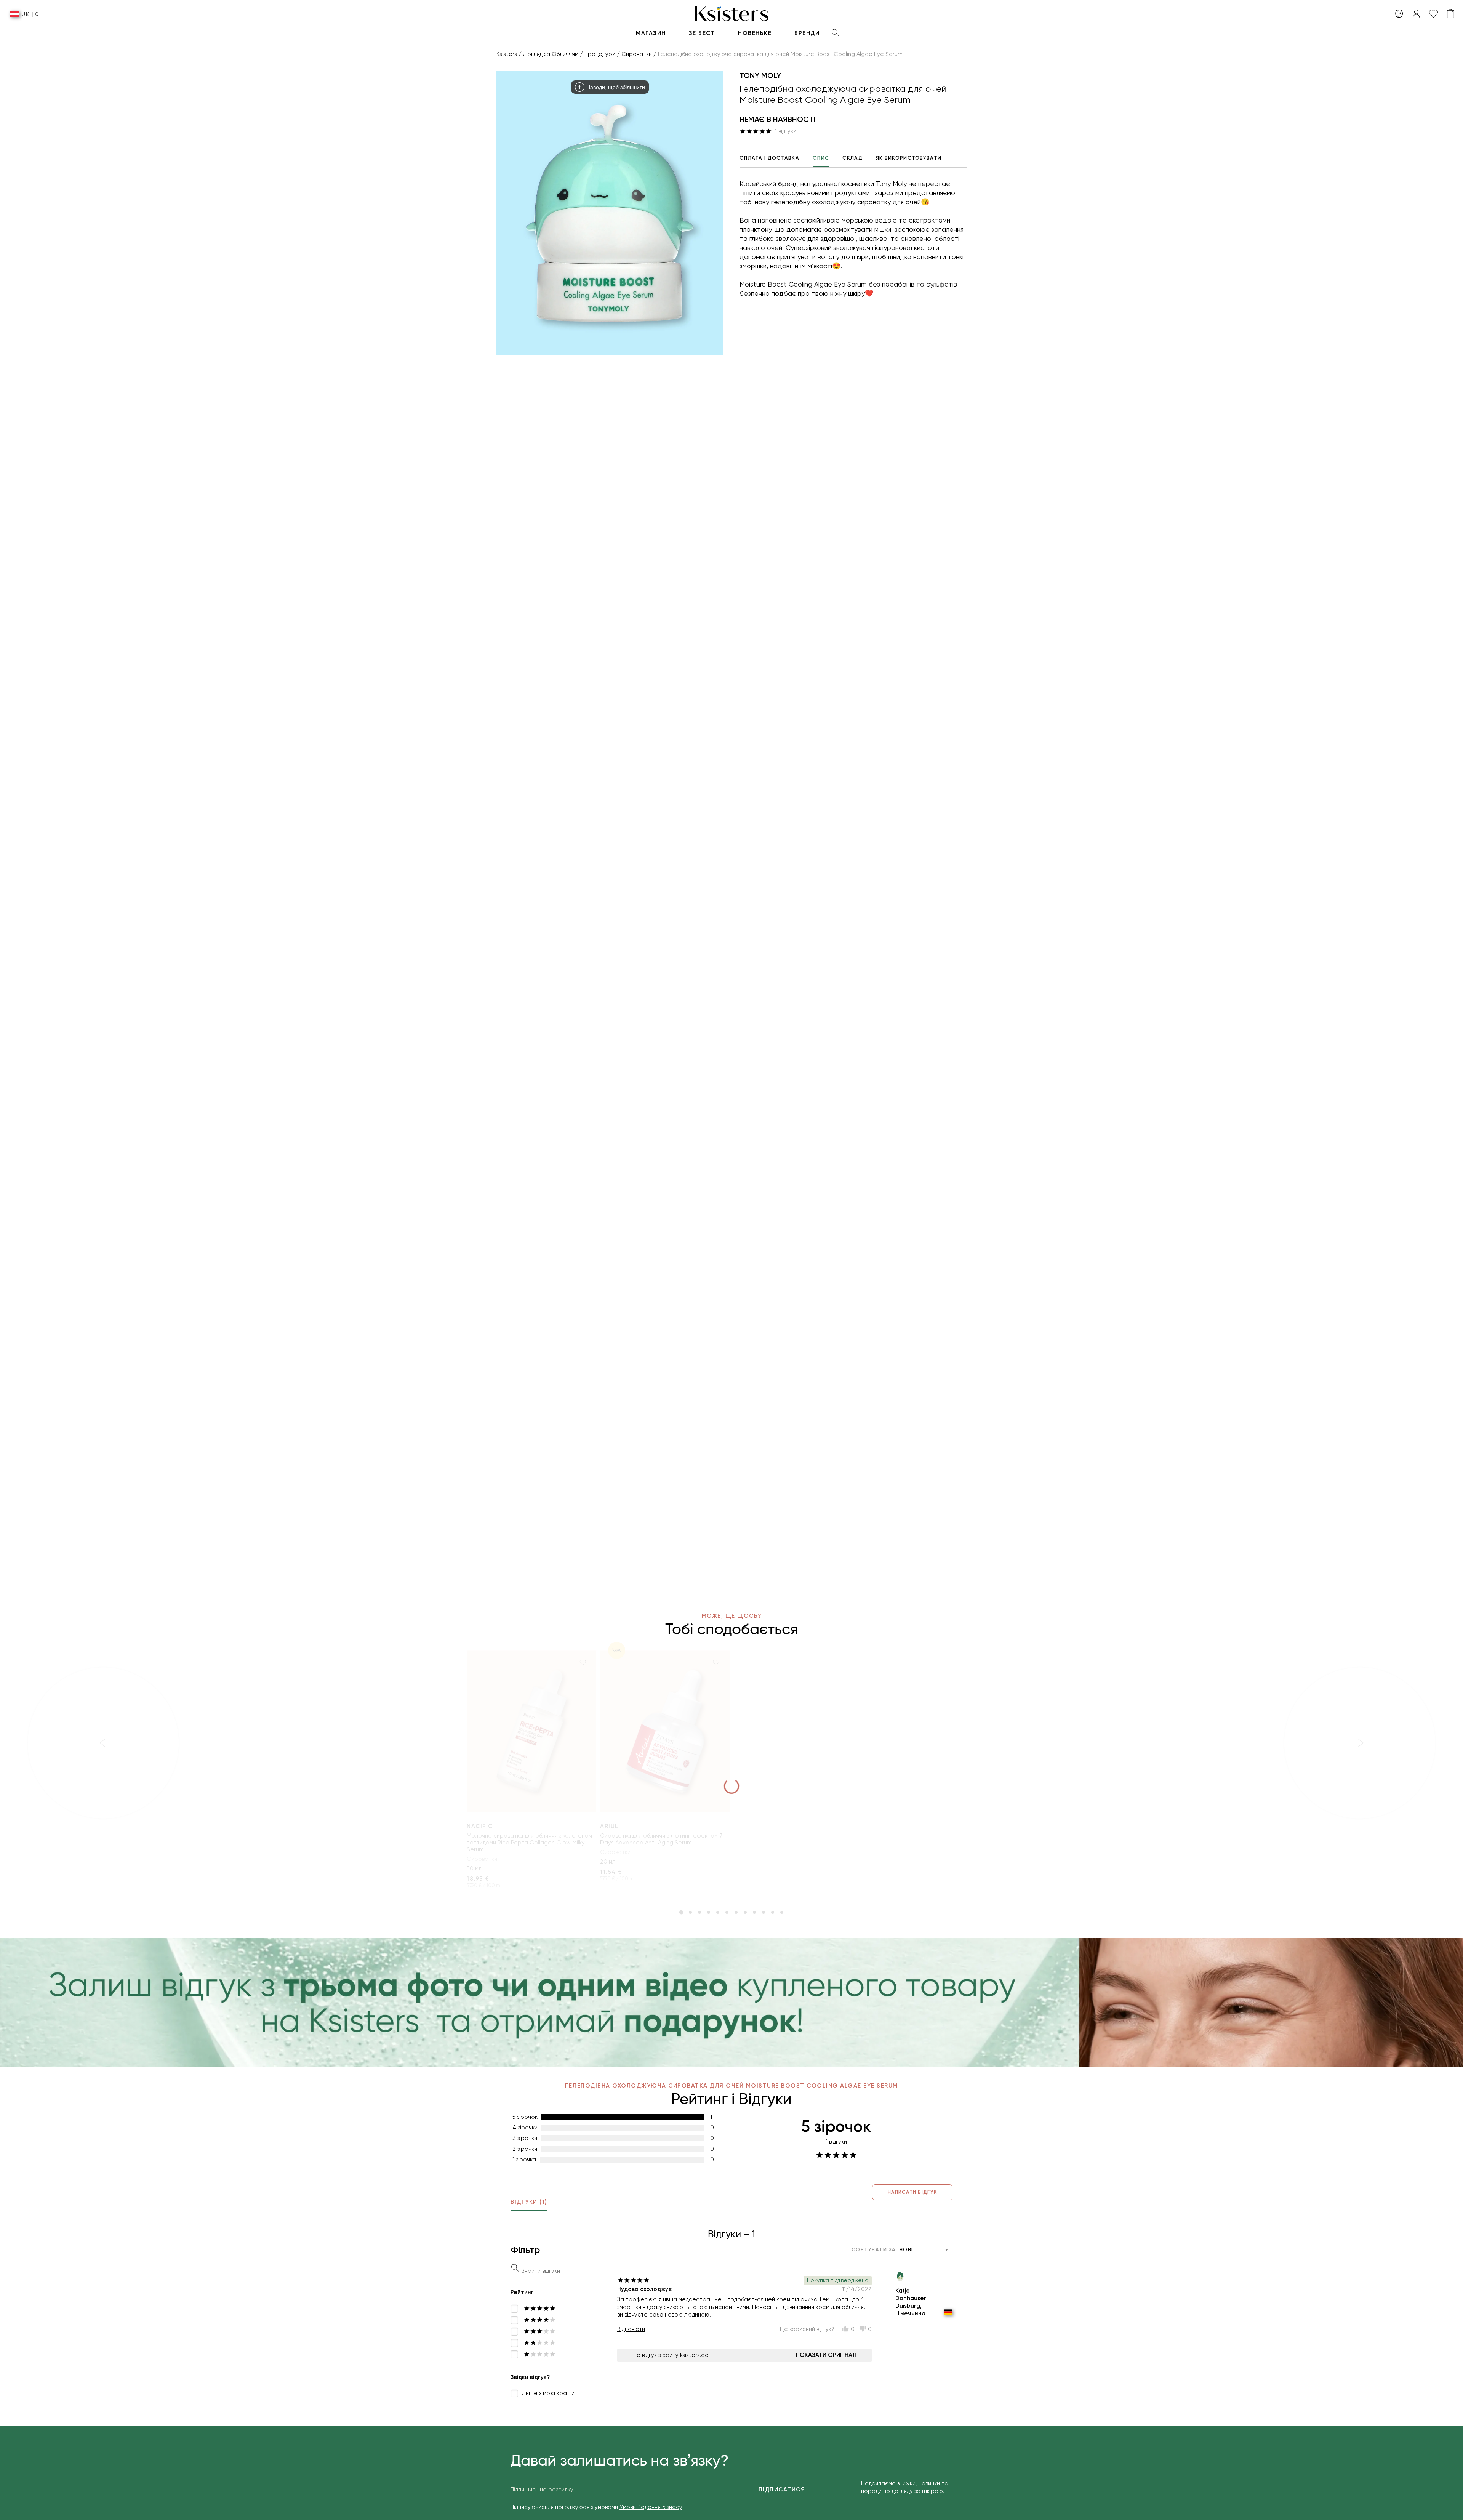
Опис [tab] (821, 158)
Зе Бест (702, 33)
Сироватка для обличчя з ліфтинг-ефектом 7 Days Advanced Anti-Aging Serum (661, 1839)
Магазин (651, 33)
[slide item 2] (690, 1912)
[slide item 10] (764, 1912)
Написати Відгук (912, 2192)
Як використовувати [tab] (909, 158)
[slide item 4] (709, 1912)
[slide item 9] (754, 1912)
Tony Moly (760, 75)
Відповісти (631, 2329)
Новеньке (755, 33)
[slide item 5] (718, 1912)
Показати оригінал (826, 2355)
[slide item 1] (681, 1912)
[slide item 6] (727, 1912)
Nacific (480, 1826)
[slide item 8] (745, 1912)
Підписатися (782, 2490)
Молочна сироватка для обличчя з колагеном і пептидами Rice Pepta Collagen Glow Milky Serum (531, 1843)
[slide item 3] (699, 1912)
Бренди (807, 33)
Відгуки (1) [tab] (529, 2202)
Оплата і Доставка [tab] (769, 158)
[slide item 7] (736, 1912)
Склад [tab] (852, 158)
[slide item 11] (773, 1912)
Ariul (609, 1826)
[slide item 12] (782, 1912)
